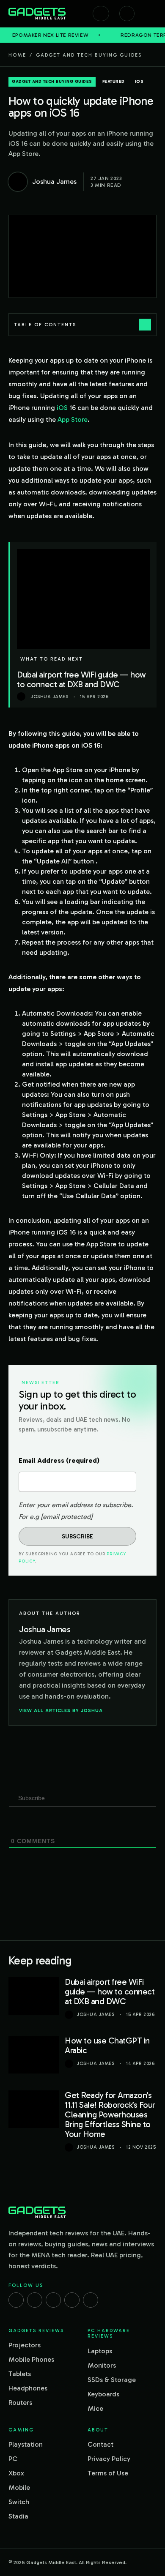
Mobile (19, 2487)
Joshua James (96, 2015)
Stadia (18, 2516)
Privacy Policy (109, 2459)
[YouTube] (91, 2300)
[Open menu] (152, 14)
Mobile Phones (31, 2359)
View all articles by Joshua (61, 1710)
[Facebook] (16, 2300)
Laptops (100, 2351)
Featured (114, 82)
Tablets (20, 2374)
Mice (95, 2408)
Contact (100, 2444)
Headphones (28, 2388)
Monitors (102, 2365)
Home (17, 55)
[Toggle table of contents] (145, 325)
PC (13, 2459)
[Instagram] (35, 2300)
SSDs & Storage (112, 2380)
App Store (73, 419)
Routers (20, 2403)
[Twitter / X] (53, 2300)
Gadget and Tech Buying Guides (89, 55)
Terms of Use (108, 2473)
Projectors (25, 2345)
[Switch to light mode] (127, 14)
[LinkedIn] (72, 2300)
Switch (19, 2502)
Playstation (26, 2444)
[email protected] (67, 1517)
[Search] (101, 14)
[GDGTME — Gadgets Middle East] (37, 14)
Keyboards (103, 2394)
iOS (139, 82)
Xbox (16, 2473)
